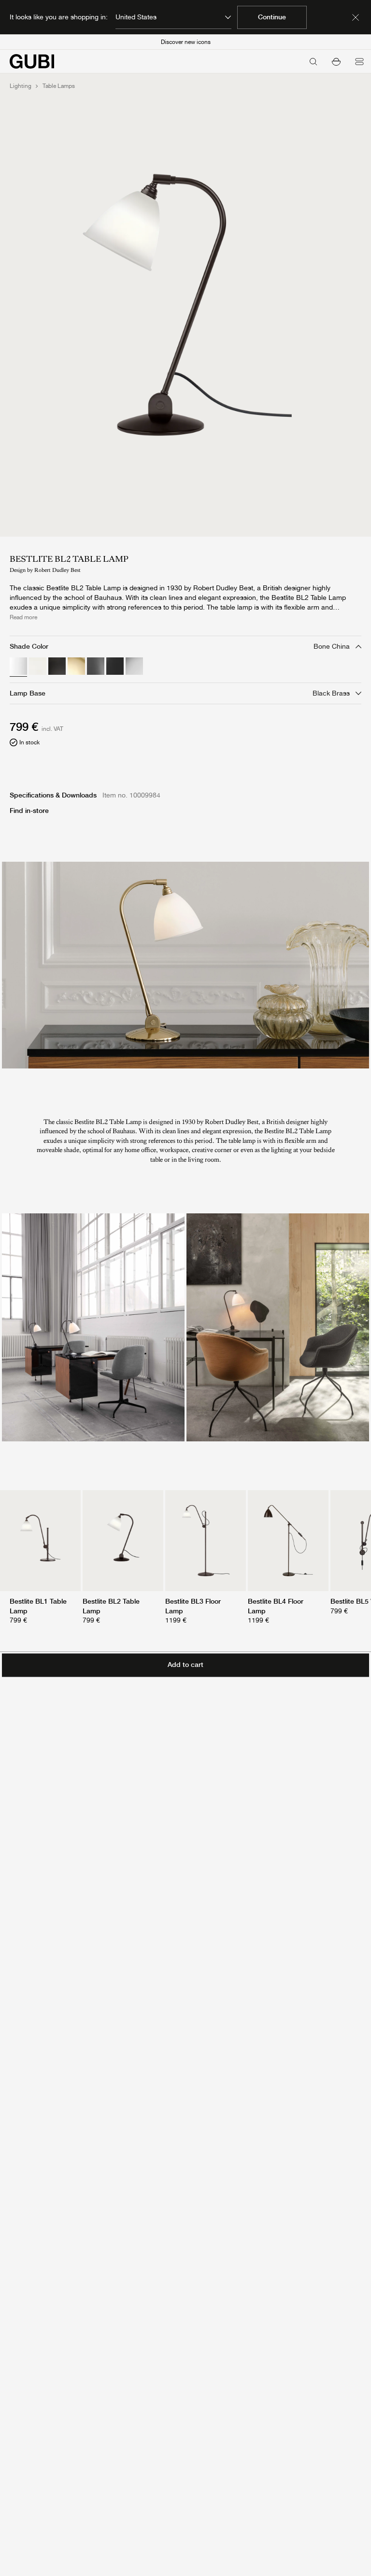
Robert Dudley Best (57, 570)
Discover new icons (186, 42)
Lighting (21, 86)
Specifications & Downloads (53, 795)
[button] (336, 61)
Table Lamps (59, 86)
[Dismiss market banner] (356, 17)
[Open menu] (359, 61)
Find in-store (29, 811)
